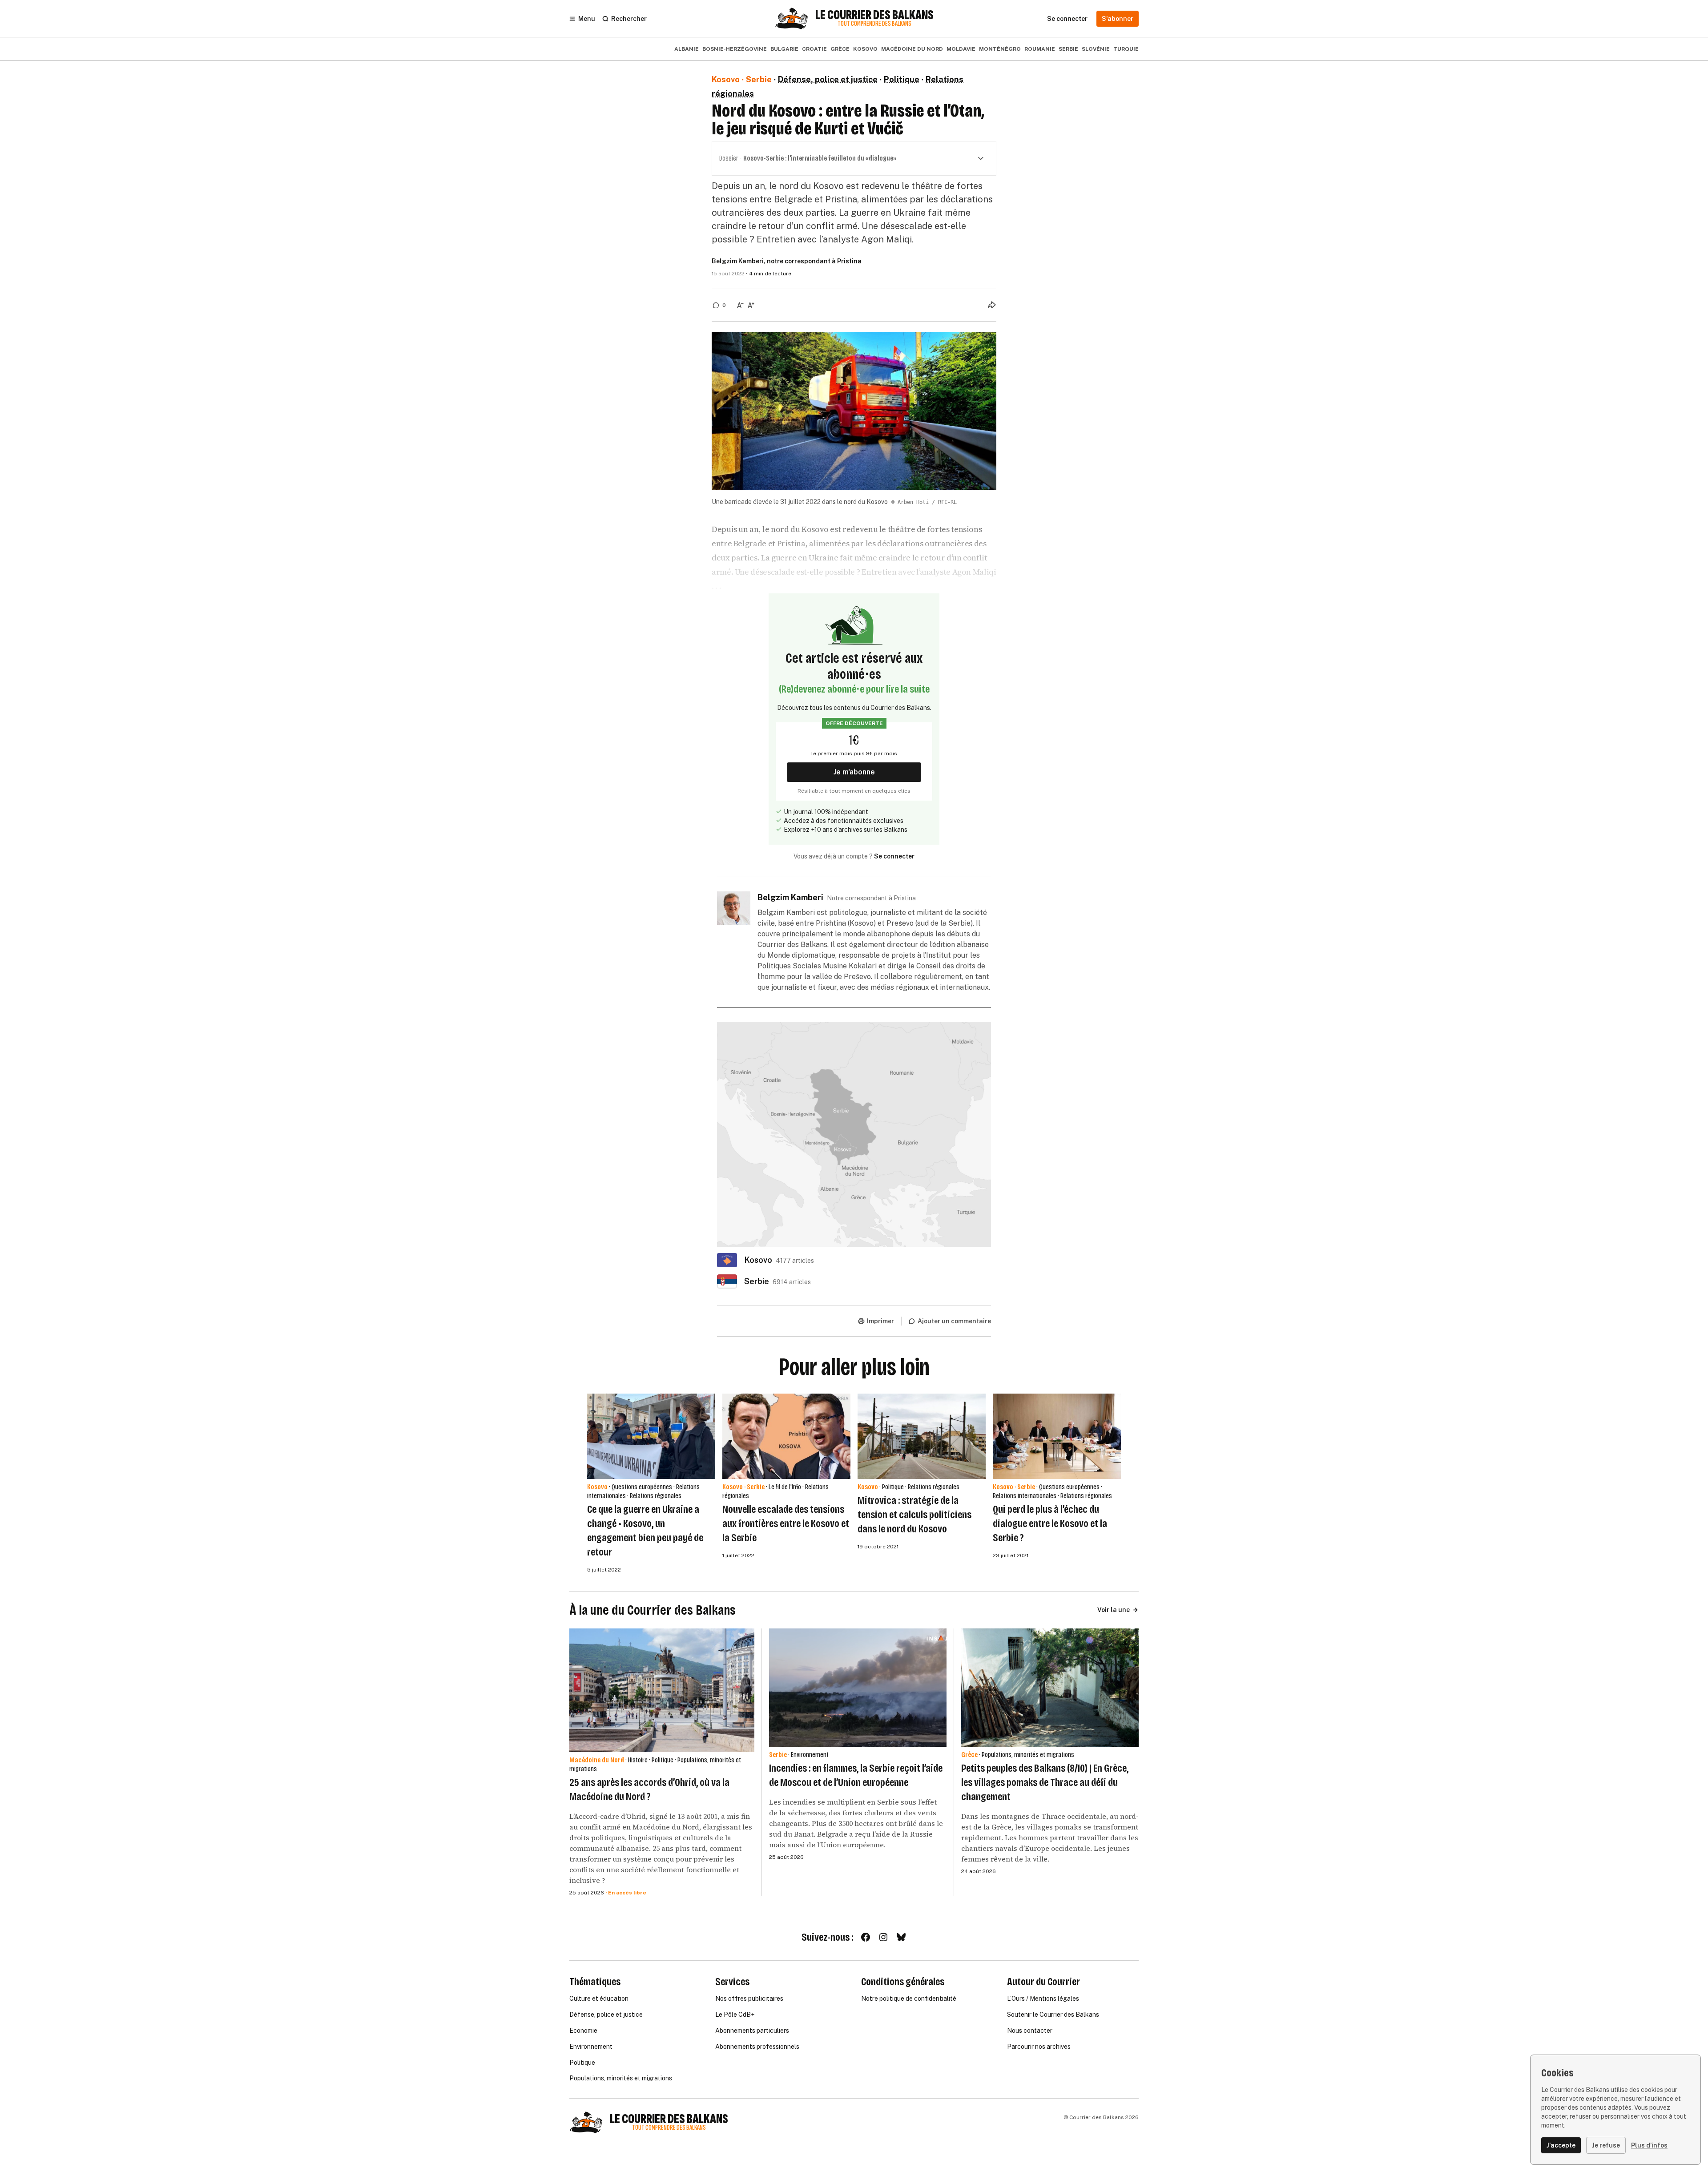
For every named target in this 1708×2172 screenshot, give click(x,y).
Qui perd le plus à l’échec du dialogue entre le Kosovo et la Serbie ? (1050, 1523)
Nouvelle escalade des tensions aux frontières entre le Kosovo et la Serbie (786, 1523)
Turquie (1126, 49)
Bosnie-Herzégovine (735, 49)
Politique (902, 79)
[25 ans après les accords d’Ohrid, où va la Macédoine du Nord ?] (662, 1690)
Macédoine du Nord (912, 49)
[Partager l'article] (992, 305)
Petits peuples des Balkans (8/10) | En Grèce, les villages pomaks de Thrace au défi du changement (1045, 1782)
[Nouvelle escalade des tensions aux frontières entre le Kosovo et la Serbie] (786, 1436)
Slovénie (1096, 49)
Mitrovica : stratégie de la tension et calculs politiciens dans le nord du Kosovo (914, 1515)
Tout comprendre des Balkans (874, 24)
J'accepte (1561, 2145)
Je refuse (1606, 2145)
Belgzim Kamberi (738, 261)
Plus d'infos (1649, 2145)
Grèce (840, 49)
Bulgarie (784, 49)
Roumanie (1040, 49)
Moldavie (961, 49)
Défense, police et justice (828, 79)
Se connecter (894, 856)
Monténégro (1000, 49)
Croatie (814, 49)
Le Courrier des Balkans (874, 15)
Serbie (1068, 49)
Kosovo (865, 49)
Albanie (687, 49)
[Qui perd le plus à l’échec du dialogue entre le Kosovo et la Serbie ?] (1057, 1436)
